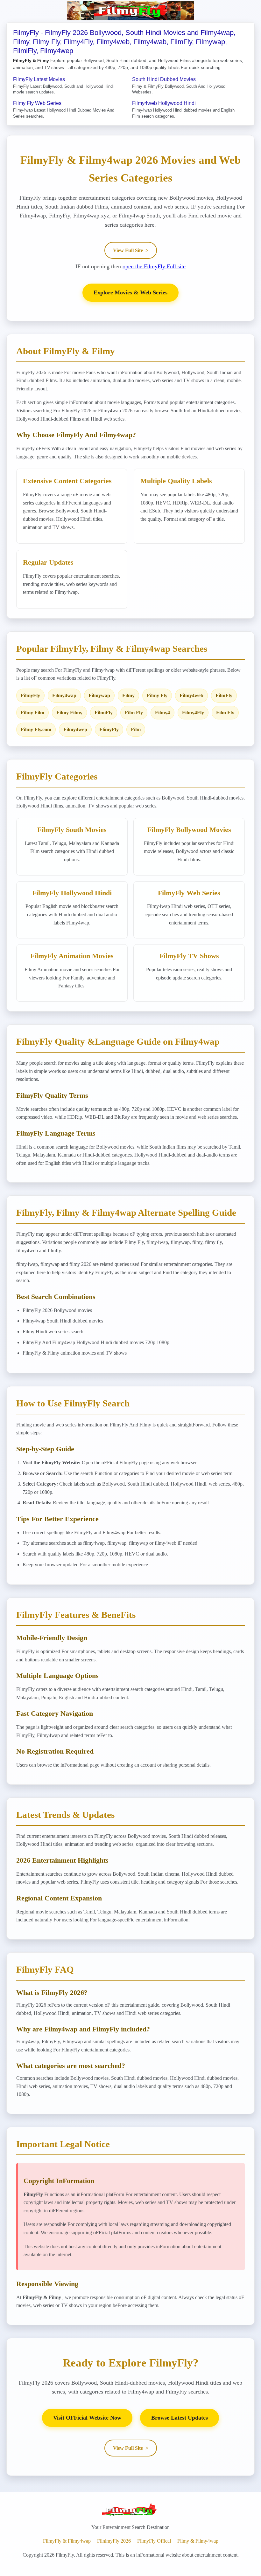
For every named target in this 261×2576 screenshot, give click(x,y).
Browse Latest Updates (180, 2418)
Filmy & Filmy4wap (198, 2541)
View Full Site (131, 250)
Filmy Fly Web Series (37, 103)
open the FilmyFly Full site (154, 266)
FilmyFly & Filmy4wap (67, 2541)
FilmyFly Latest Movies (39, 79)
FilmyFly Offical (154, 2541)
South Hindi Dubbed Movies (164, 79)
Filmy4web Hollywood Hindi (164, 103)
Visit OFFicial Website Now (87, 2418)
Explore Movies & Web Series (130, 292)
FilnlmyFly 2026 (114, 2541)
